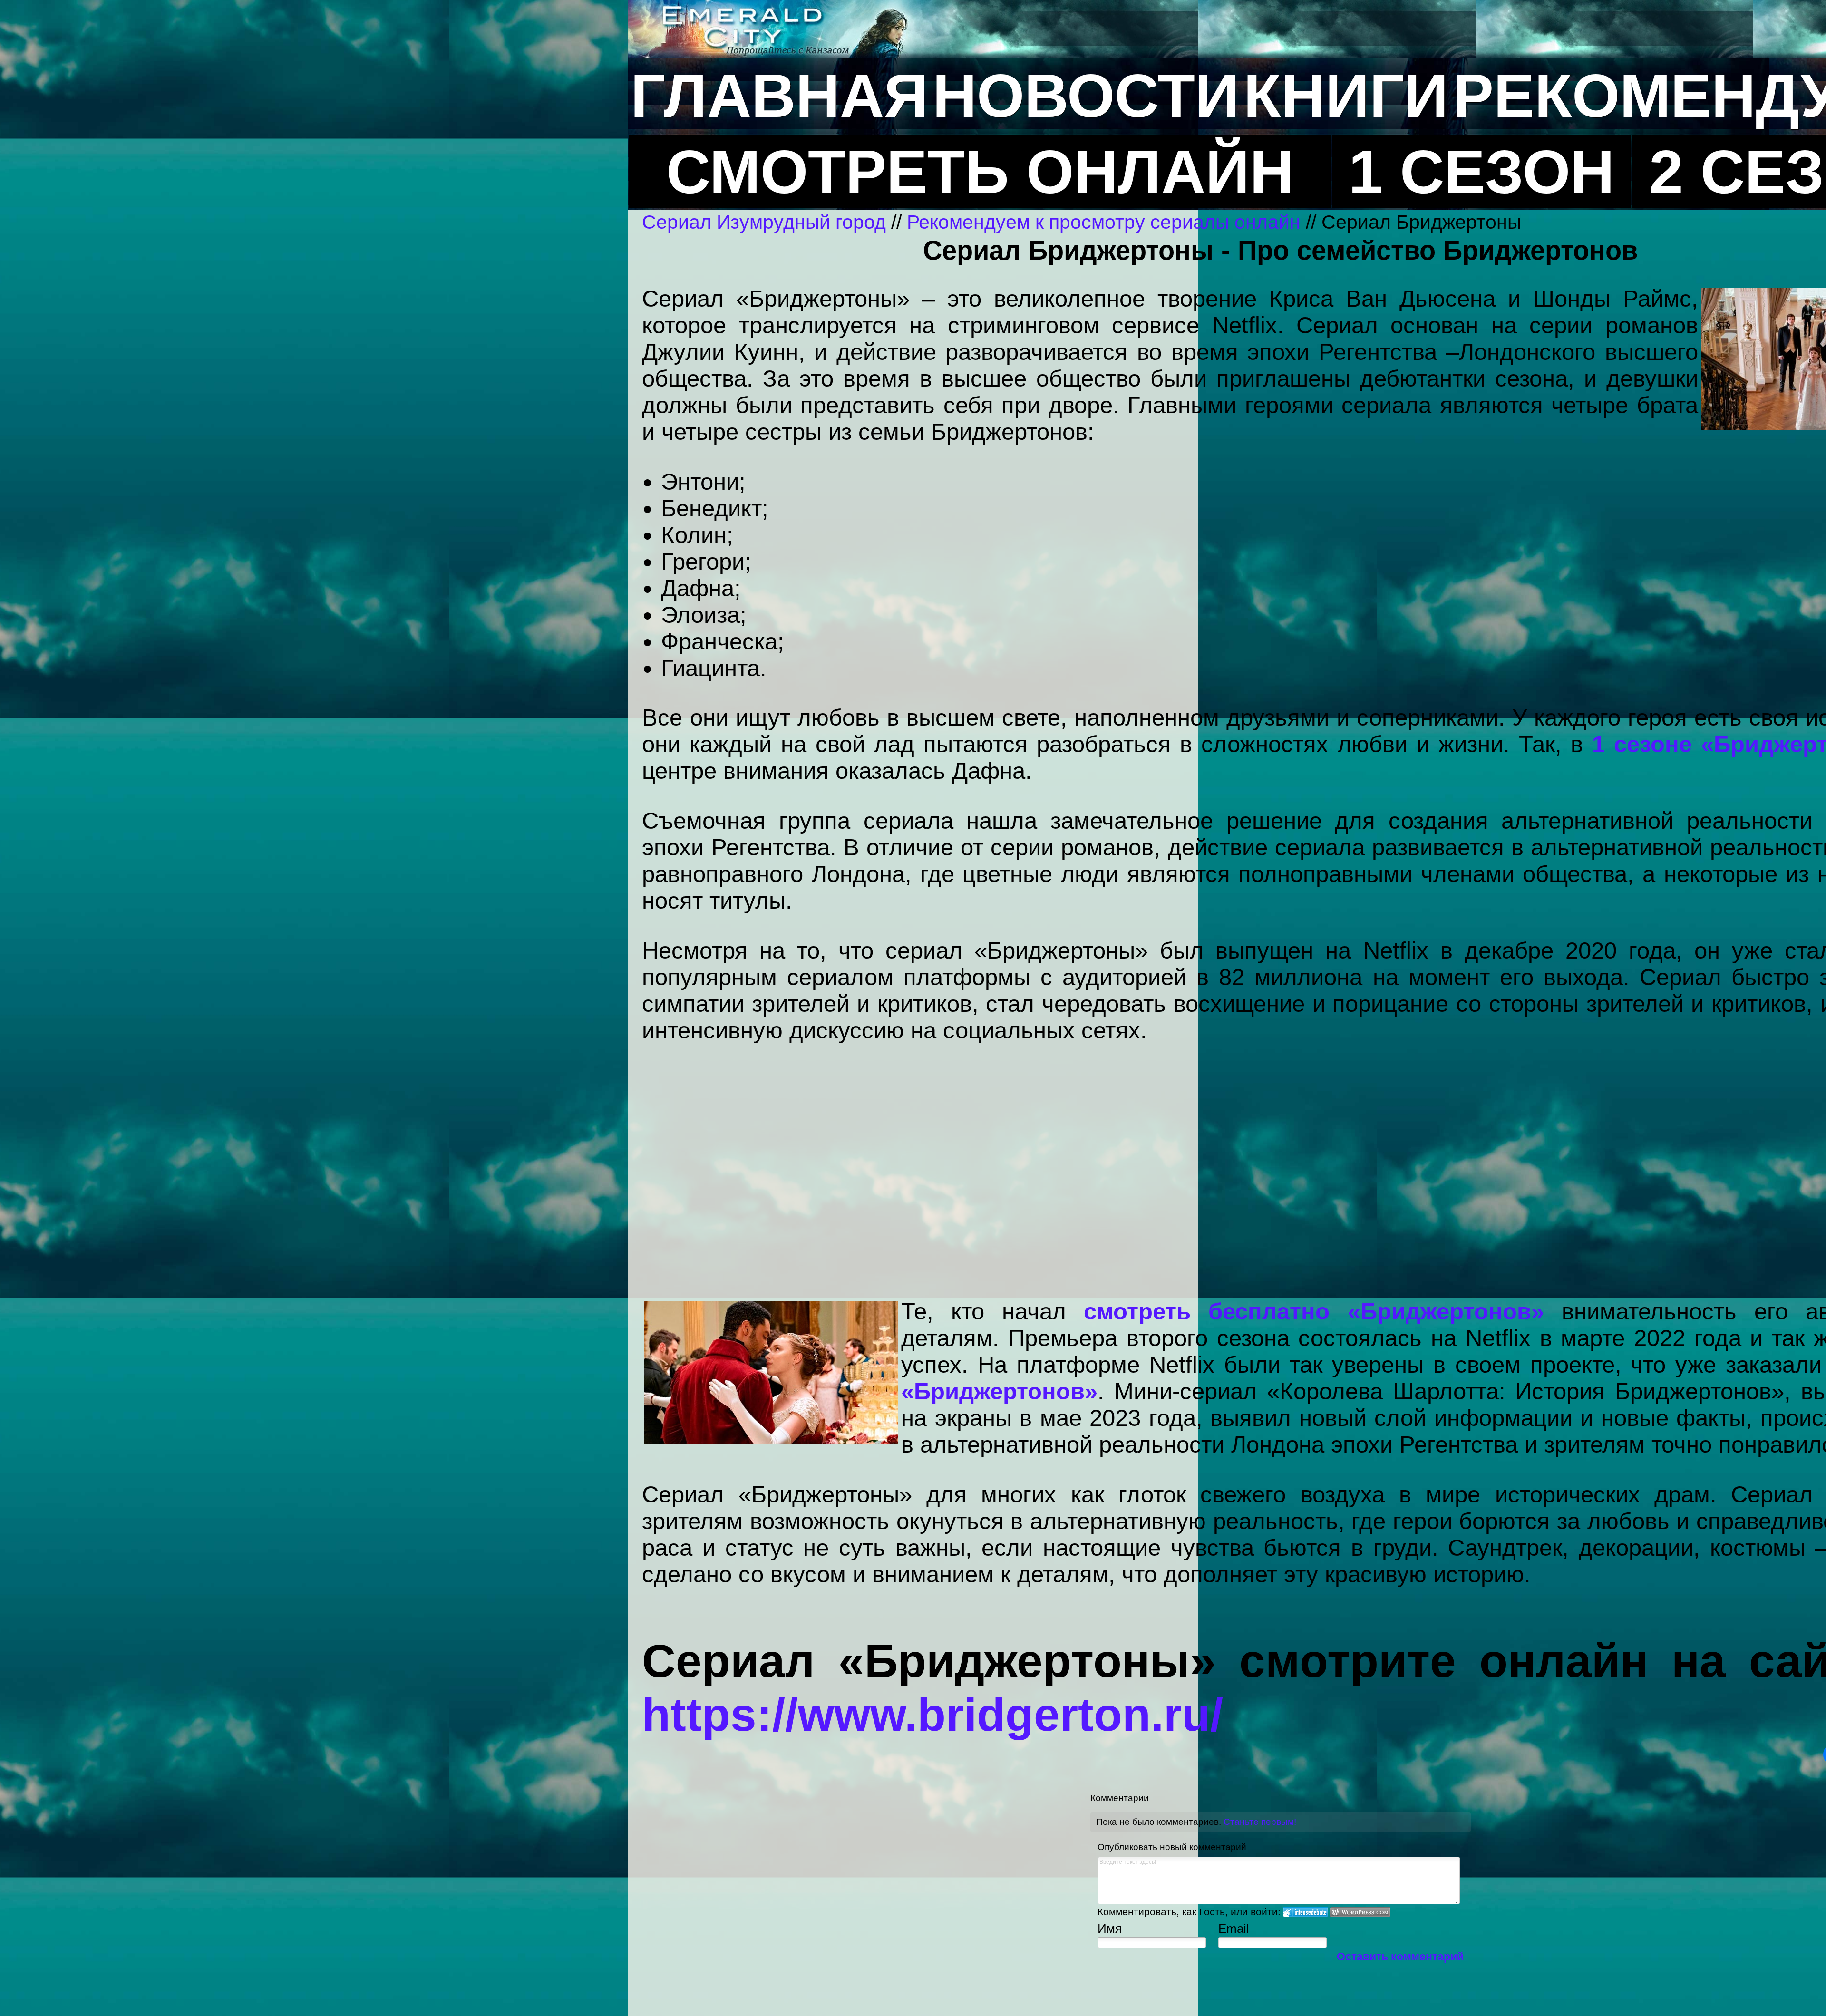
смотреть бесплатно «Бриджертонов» (1314, 1311)
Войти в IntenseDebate (1306, 1912)
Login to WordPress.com (1360, 1912)
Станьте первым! (1260, 1822)
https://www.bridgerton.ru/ (932, 1715)
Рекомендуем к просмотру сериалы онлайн (1104, 222)
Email (1234, 1929)
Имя (1110, 1929)
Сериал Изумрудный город (764, 222)
